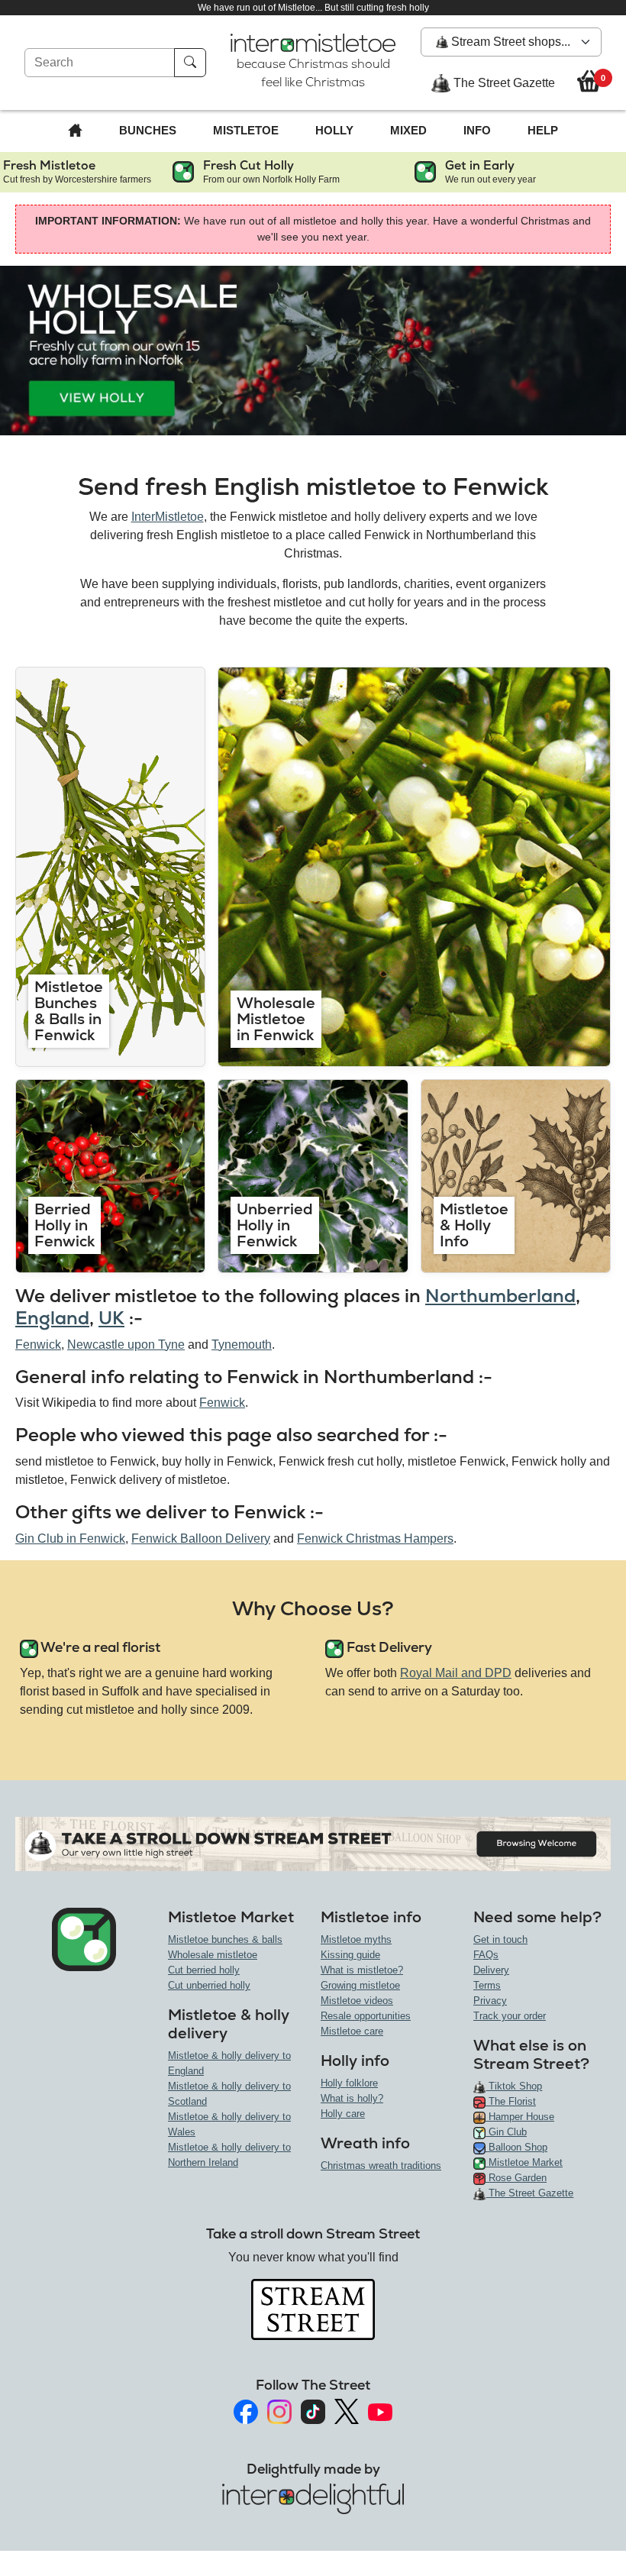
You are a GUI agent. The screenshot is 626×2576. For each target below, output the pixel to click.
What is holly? (352, 2098)
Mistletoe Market (524, 2162)
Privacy (490, 2001)
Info (477, 130)
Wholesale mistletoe (213, 1955)
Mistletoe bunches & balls (225, 1939)
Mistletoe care (352, 2031)
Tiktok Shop (514, 2086)
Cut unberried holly (209, 1985)
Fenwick (38, 1345)
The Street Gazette (503, 83)
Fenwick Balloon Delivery (201, 1538)
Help (543, 130)
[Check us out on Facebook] (246, 2412)
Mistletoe (246, 130)
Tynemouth (242, 1345)
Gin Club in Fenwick (70, 1538)
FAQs (486, 1955)
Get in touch (500, 1939)
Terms (487, 1985)
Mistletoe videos (357, 2001)
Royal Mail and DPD (456, 1673)
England (52, 1318)
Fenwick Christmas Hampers (375, 1538)
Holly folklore (349, 2083)
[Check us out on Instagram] (279, 2412)
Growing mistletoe (360, 1985)
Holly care (343, 2114)
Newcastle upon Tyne (126, 1345)
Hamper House (520, 2117)
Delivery (491, 1970)
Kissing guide (350, 1955)
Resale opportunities (366, 2016)
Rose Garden (516, 2178)
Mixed (408, 130)
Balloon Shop (516, 2147)
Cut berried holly (204, 1970)
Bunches (148, 130)
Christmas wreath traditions (381, 2166)
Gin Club (506, 2132)
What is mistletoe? (362, 1970)
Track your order (510, 2016)
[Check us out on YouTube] (380, 2412)
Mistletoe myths (356, 1939)
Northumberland (500, 1296)
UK (111, 1318)
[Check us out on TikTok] (313, 2412)
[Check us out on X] (347, 2411)
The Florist (511, 2101)
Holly (334, 130)
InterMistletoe (168, 517)
